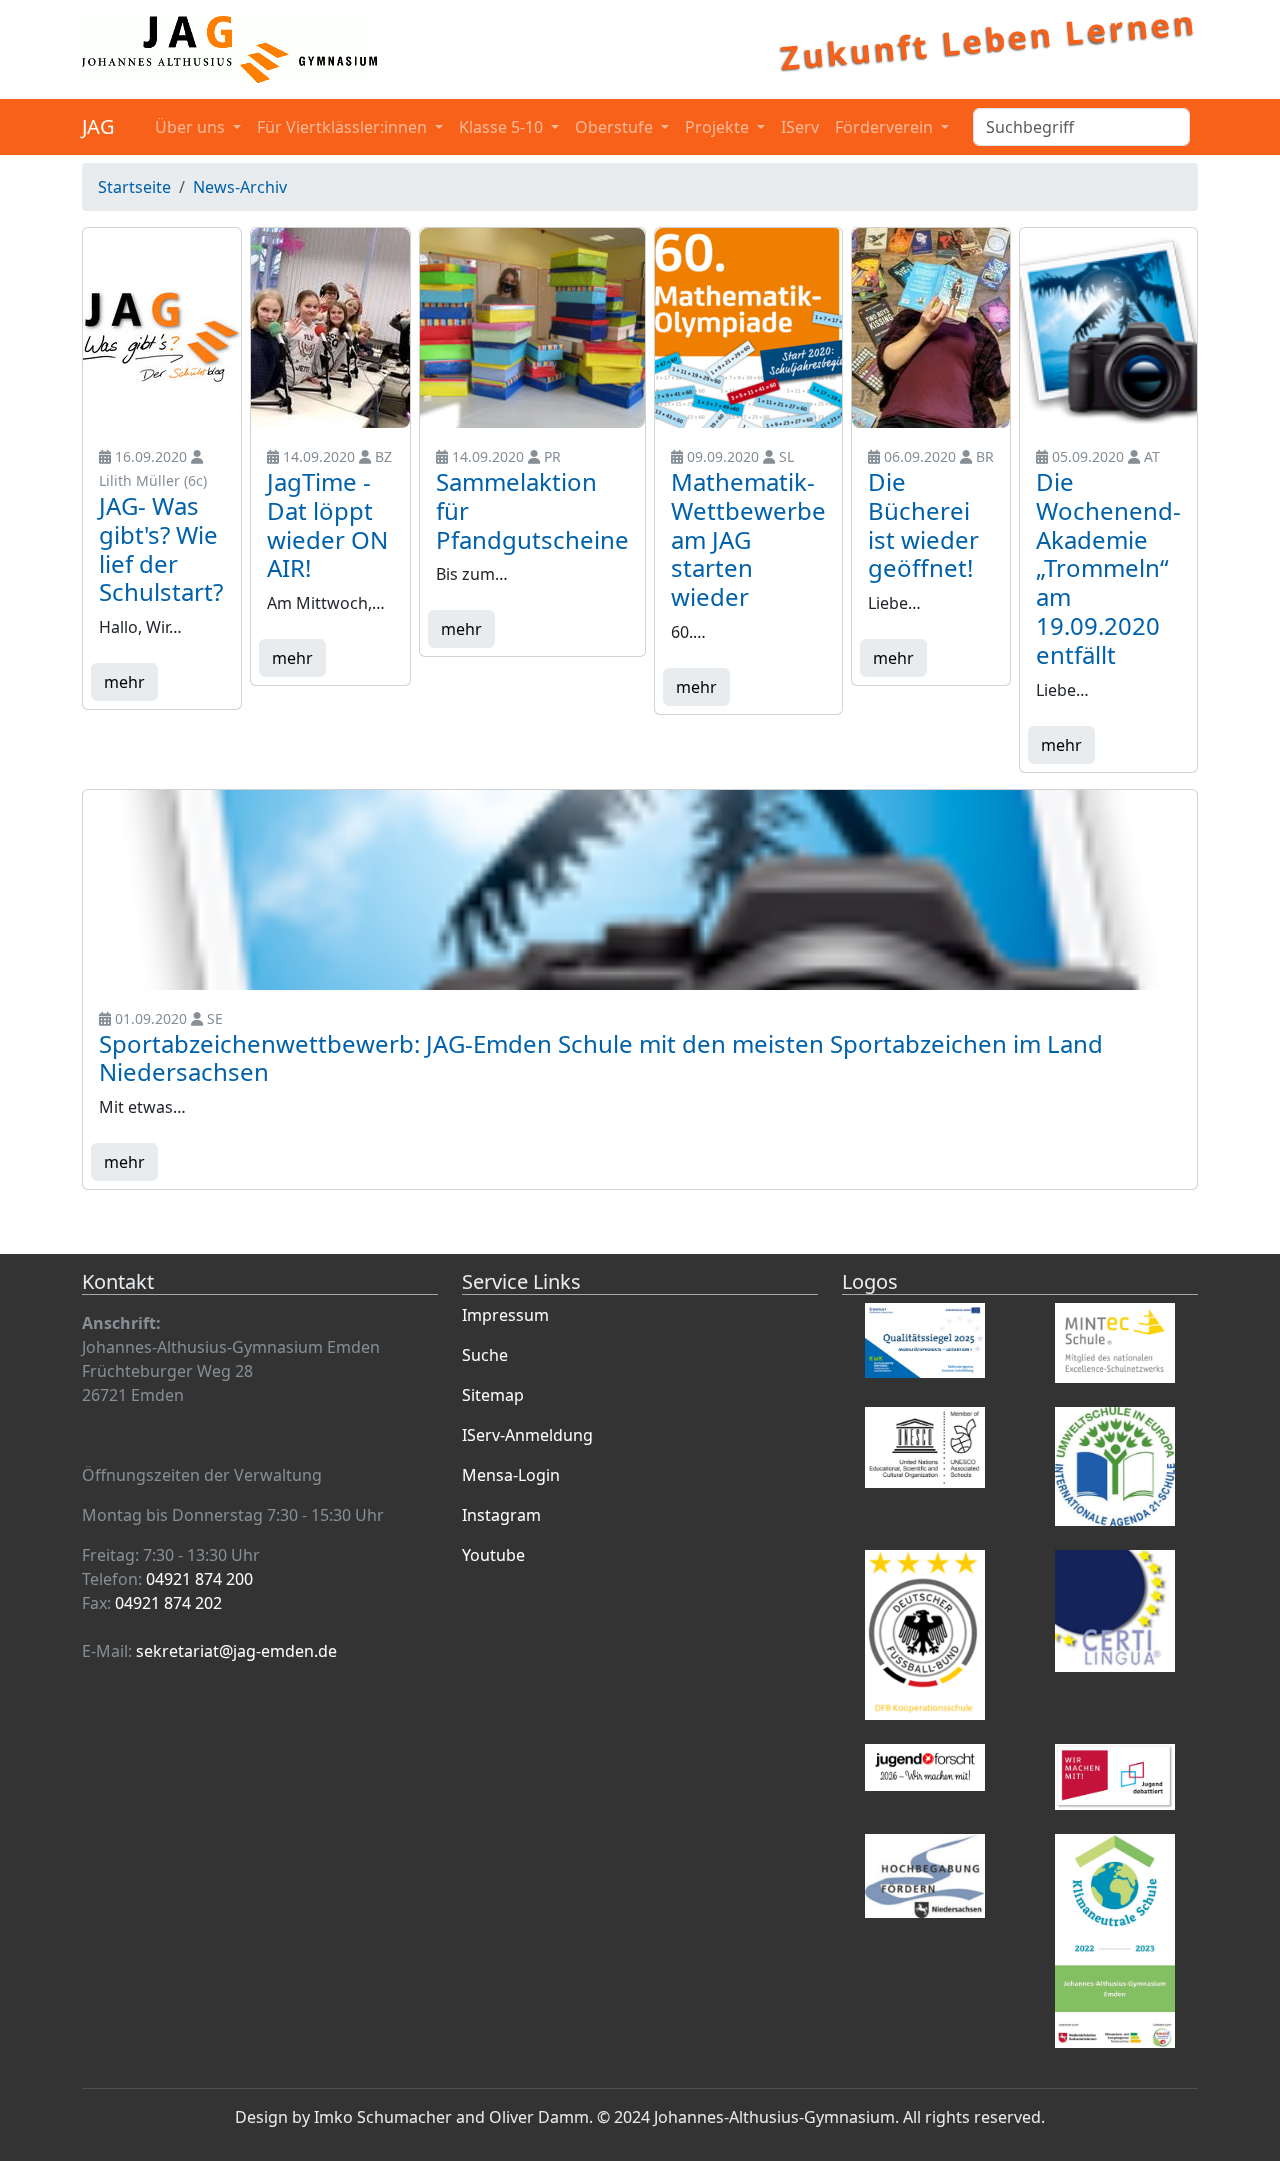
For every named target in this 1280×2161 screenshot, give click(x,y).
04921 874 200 (199, 1579)
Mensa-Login (511, 1475)
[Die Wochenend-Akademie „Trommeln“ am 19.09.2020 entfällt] (1108, 328)
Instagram (501, 1515)
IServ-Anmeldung (527, 1435)
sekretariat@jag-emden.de (236, 1651)
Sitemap (493, 1395)
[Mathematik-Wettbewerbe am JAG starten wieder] (748, 328)
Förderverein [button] (886, 127)
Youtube (493, 1555)
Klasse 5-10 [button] (503, 127)
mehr (124, 682)
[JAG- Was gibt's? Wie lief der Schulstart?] (162, 328)
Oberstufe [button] (616, 127)
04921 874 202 (168, 1603)
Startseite (134, 187)
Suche (485, 1355)
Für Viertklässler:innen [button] (344, 127)
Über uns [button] (192, 127)
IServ (800, 127)
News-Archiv (240, 187)
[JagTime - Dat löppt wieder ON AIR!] (330, 328)
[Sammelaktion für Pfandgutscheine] (532, 328)
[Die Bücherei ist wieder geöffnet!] (931, 328)
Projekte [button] (719, 127)
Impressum (505, 1315)
